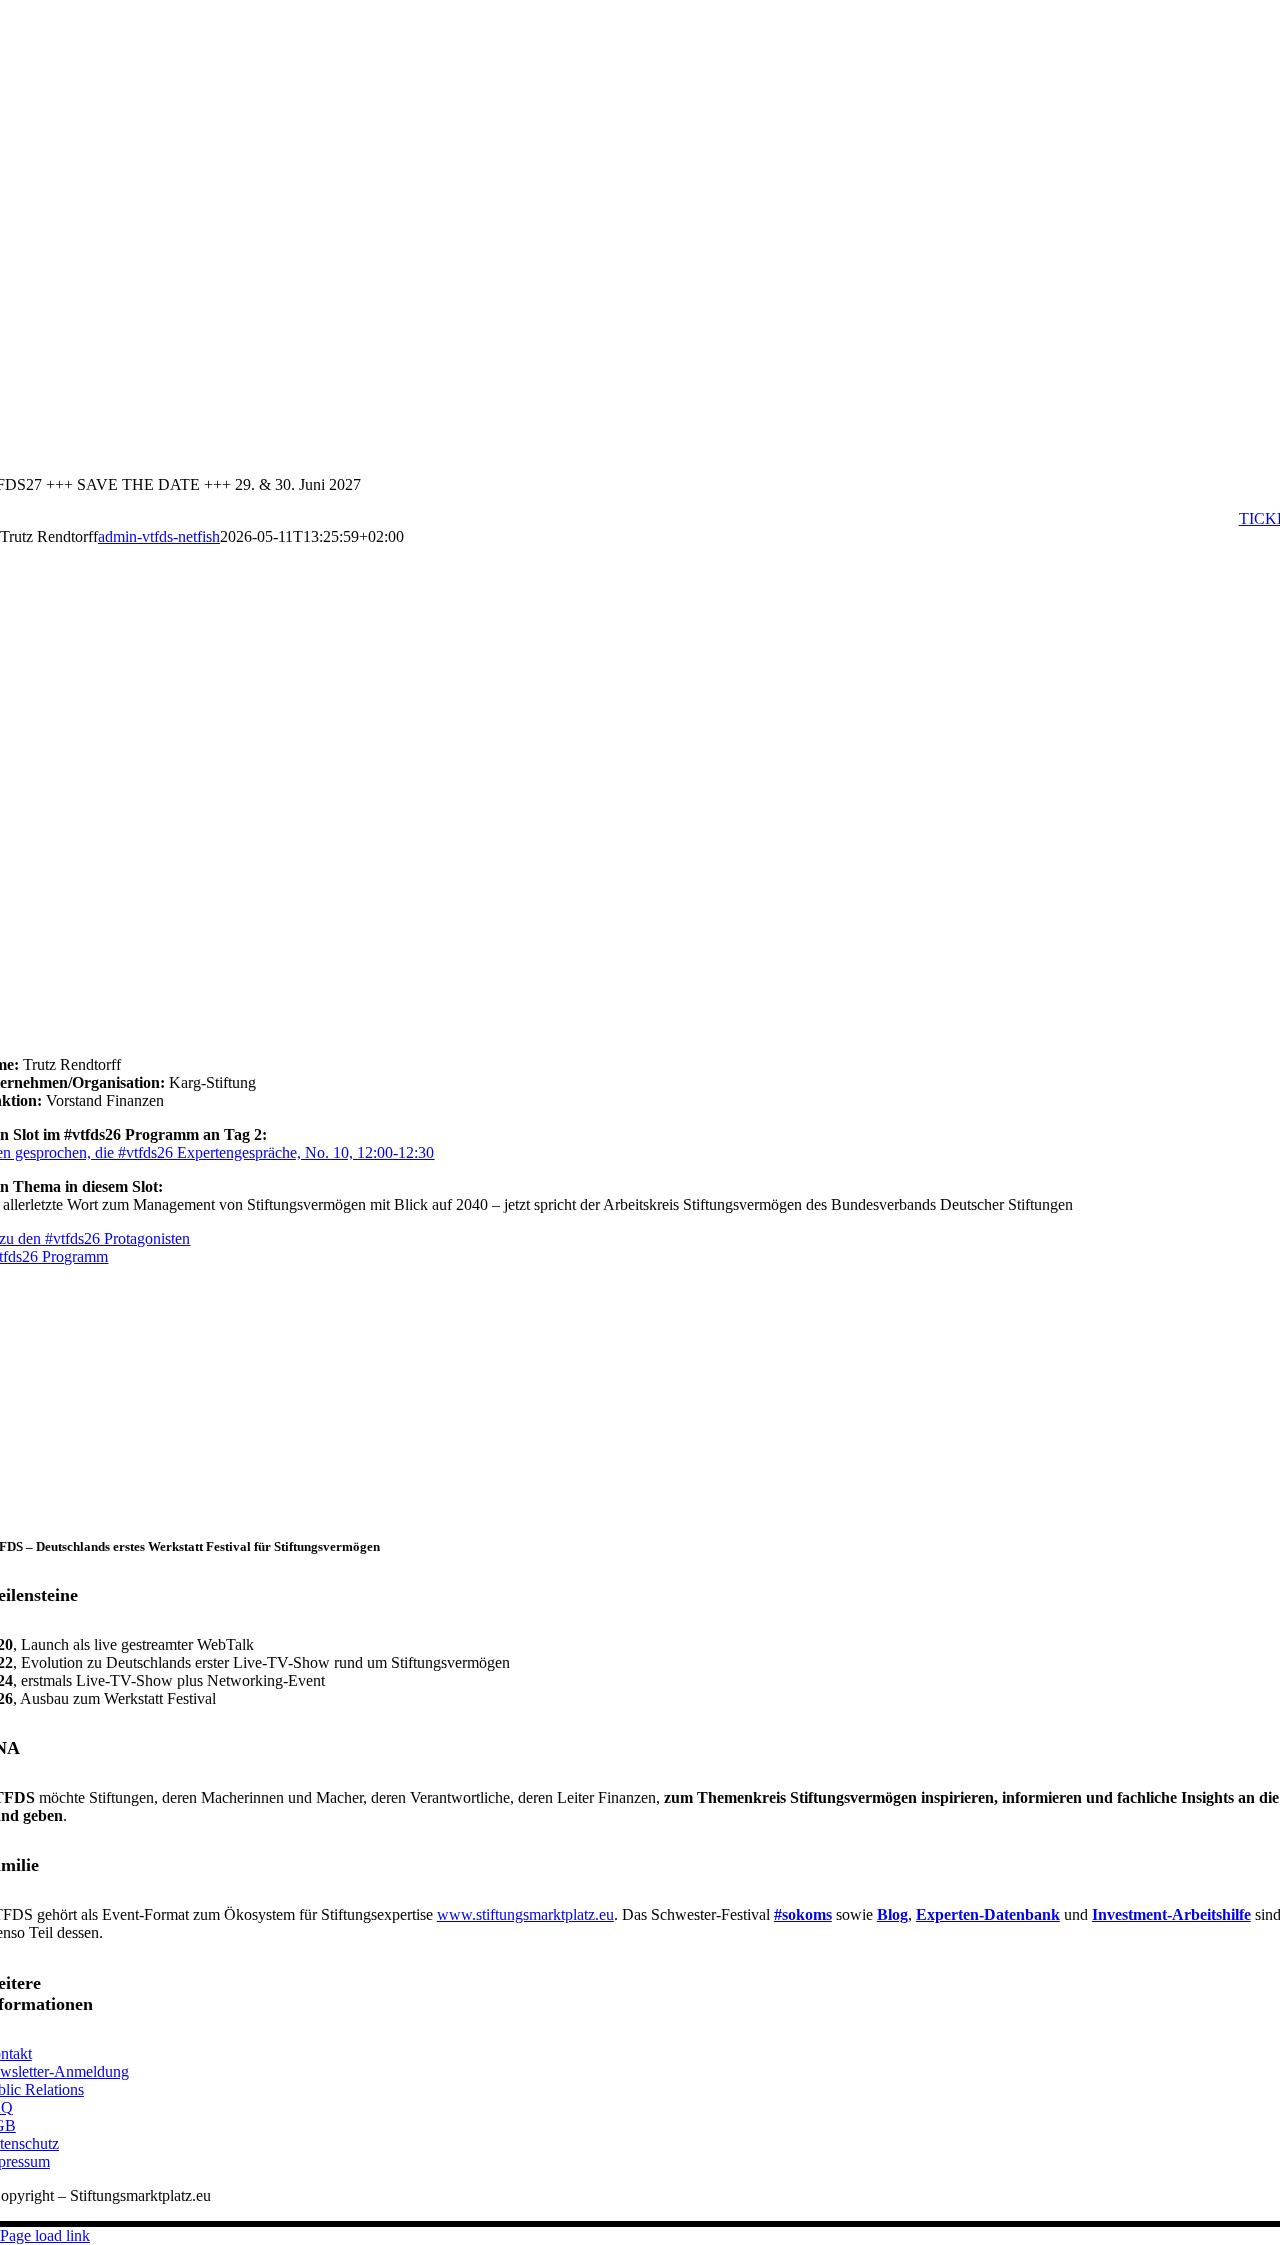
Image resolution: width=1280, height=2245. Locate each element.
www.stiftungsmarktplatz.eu (525, 1914)
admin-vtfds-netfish (159, 536)
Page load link (45, 2235)
